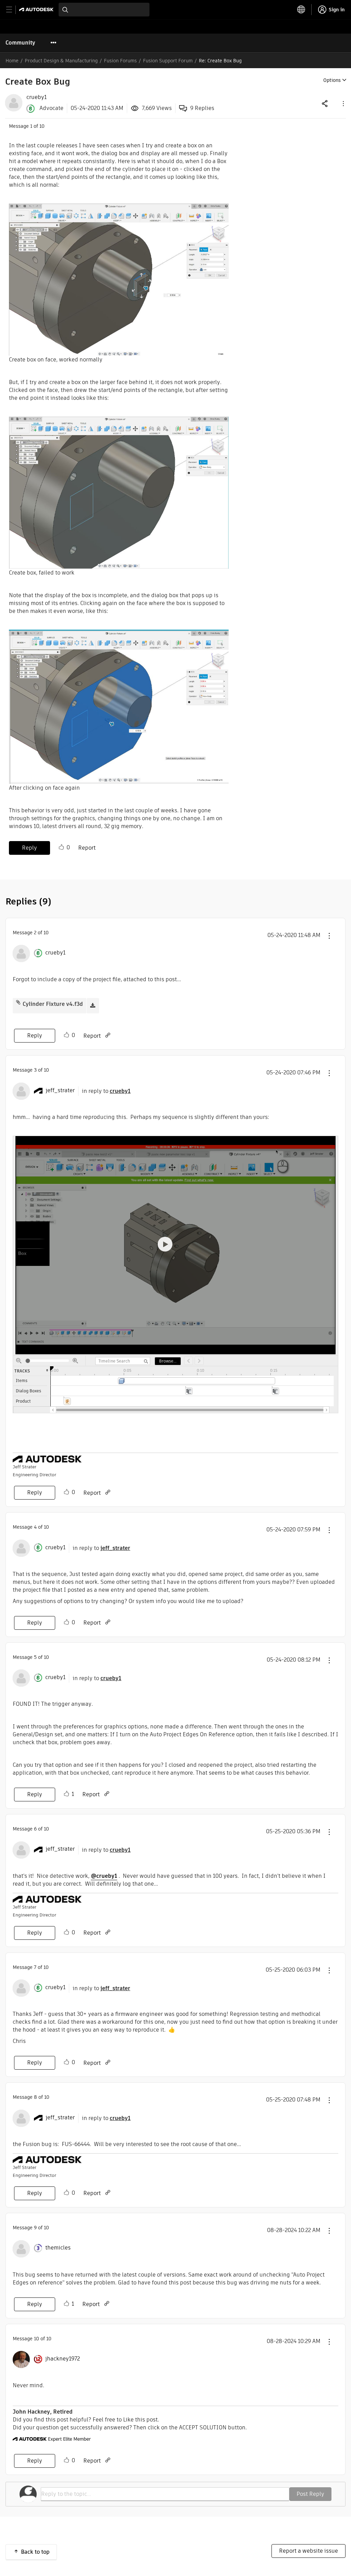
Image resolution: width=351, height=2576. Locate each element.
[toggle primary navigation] (13, 10)
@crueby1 (104, 1876)
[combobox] (104, 10)
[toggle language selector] (301, 10)
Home (12, 61)
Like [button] (61, 847)
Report (87, 848)
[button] (343, 103)
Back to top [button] (35, 2552)
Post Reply (310, 2494)
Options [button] (332, 80)
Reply (29, 848)
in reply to (106, 1091)
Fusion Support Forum (168, 61)
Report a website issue (308, 2551)
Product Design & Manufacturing (61, 61)
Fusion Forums (120, 61)
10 (37, 2339)
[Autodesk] (37, 9)
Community (20, 43)
